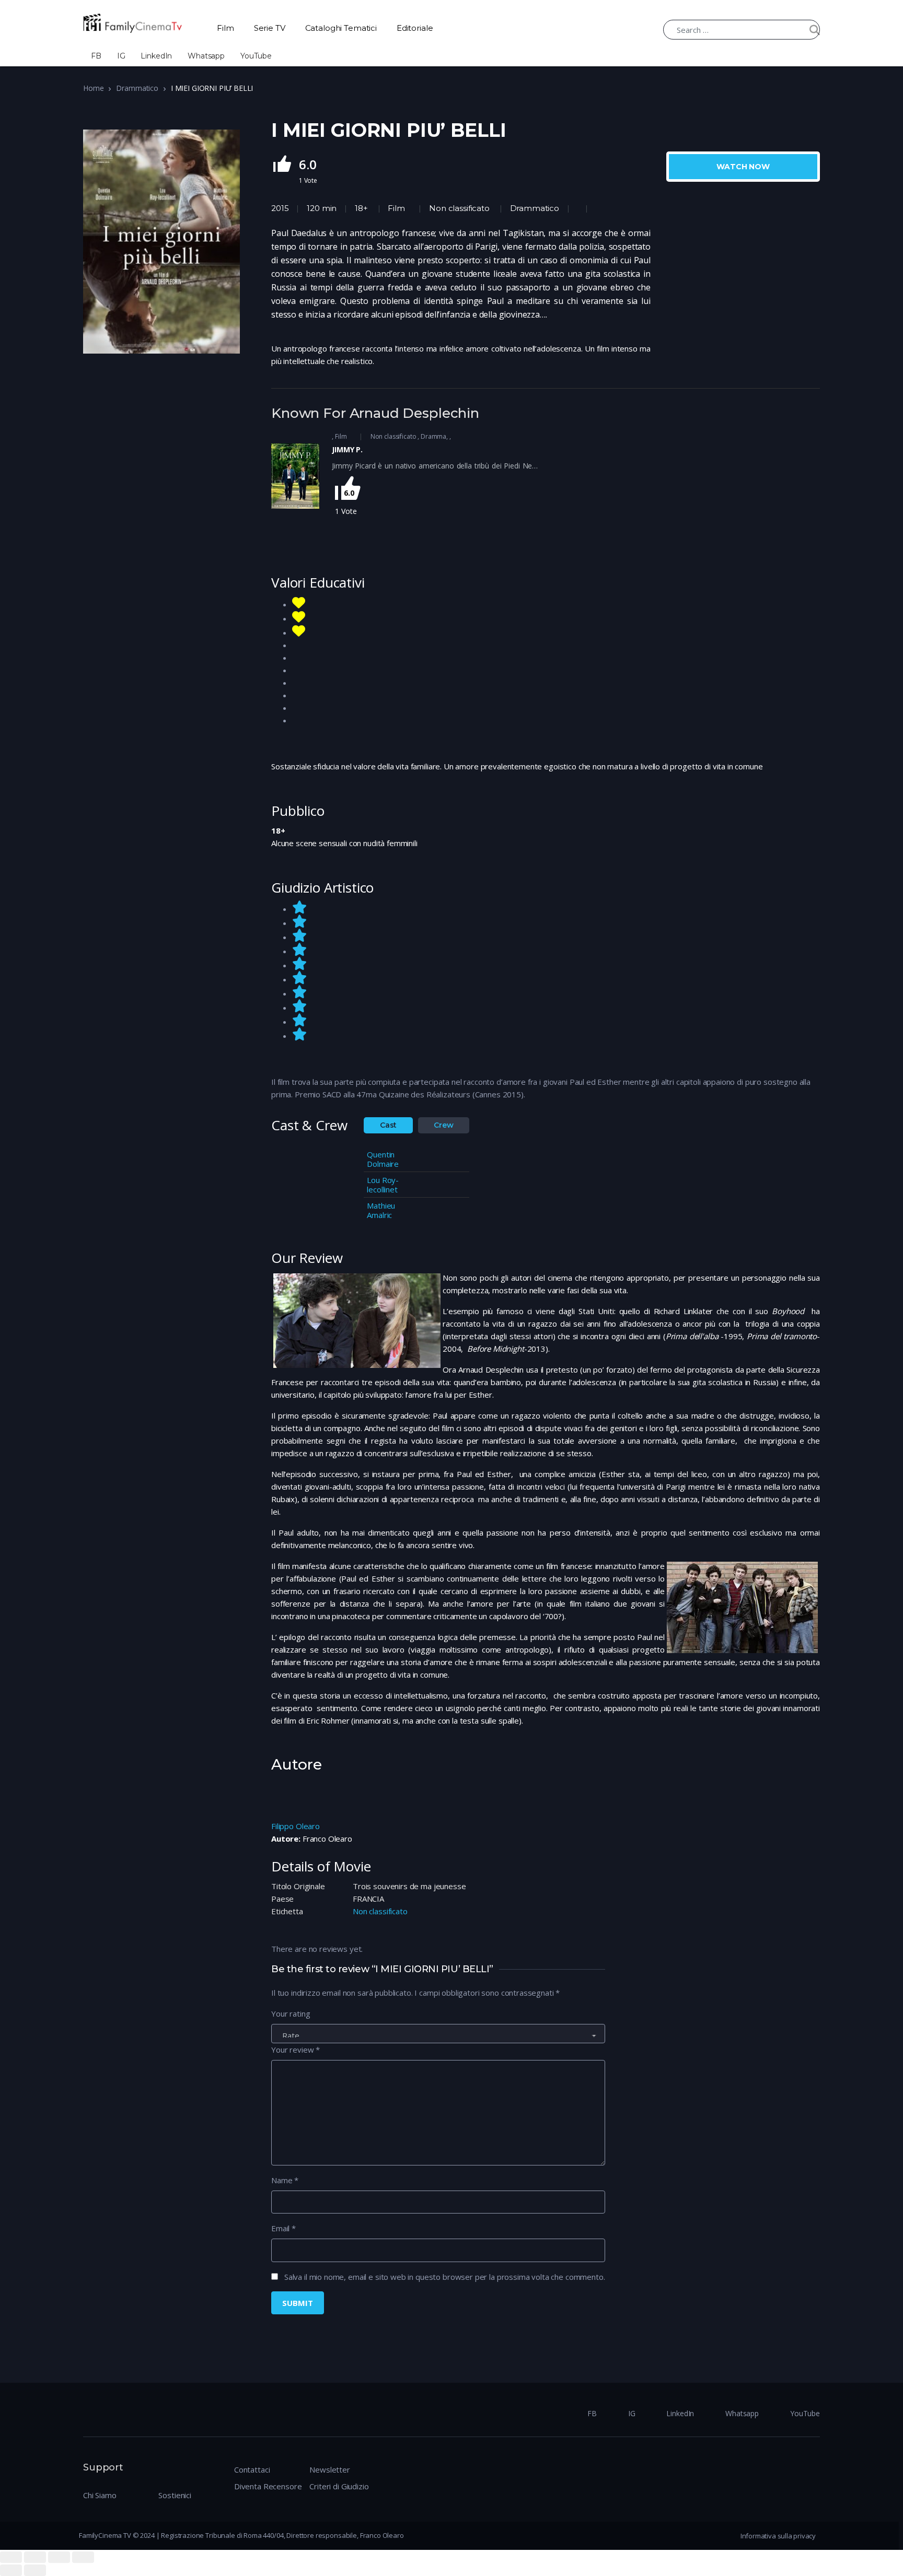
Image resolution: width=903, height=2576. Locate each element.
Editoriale (415, 28)
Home (93, 88)
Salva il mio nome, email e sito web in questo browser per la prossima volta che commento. (445, 2277)
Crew (443, 1125)
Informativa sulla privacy (778, 2536)
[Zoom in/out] (83, 2557)
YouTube (256, 56)
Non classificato (459, 208)
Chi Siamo (100, 2495)
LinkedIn (156, 56)
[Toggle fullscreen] (59, 2557)
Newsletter (330, 2469)
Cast (388, 1125)
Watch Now (743, 167)
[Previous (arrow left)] (11, 2570)
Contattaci (252, 2469)
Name (285, 2180)
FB (96, 56)
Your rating (291, 2013)
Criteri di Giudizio (339, 2486)
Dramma (433, 436)
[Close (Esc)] (11, 2557)
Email (283, 2228)
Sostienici (175, 2495)
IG (121, 56)
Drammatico (137, 88)
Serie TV (270, 28)
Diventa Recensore (268, 2486)
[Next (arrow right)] (35, 2570)
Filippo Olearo (296, 1826)
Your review (296, 2050)
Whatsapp (206, 56)
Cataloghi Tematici (341, 28)
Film (225, 28)
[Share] (35, 2557)
